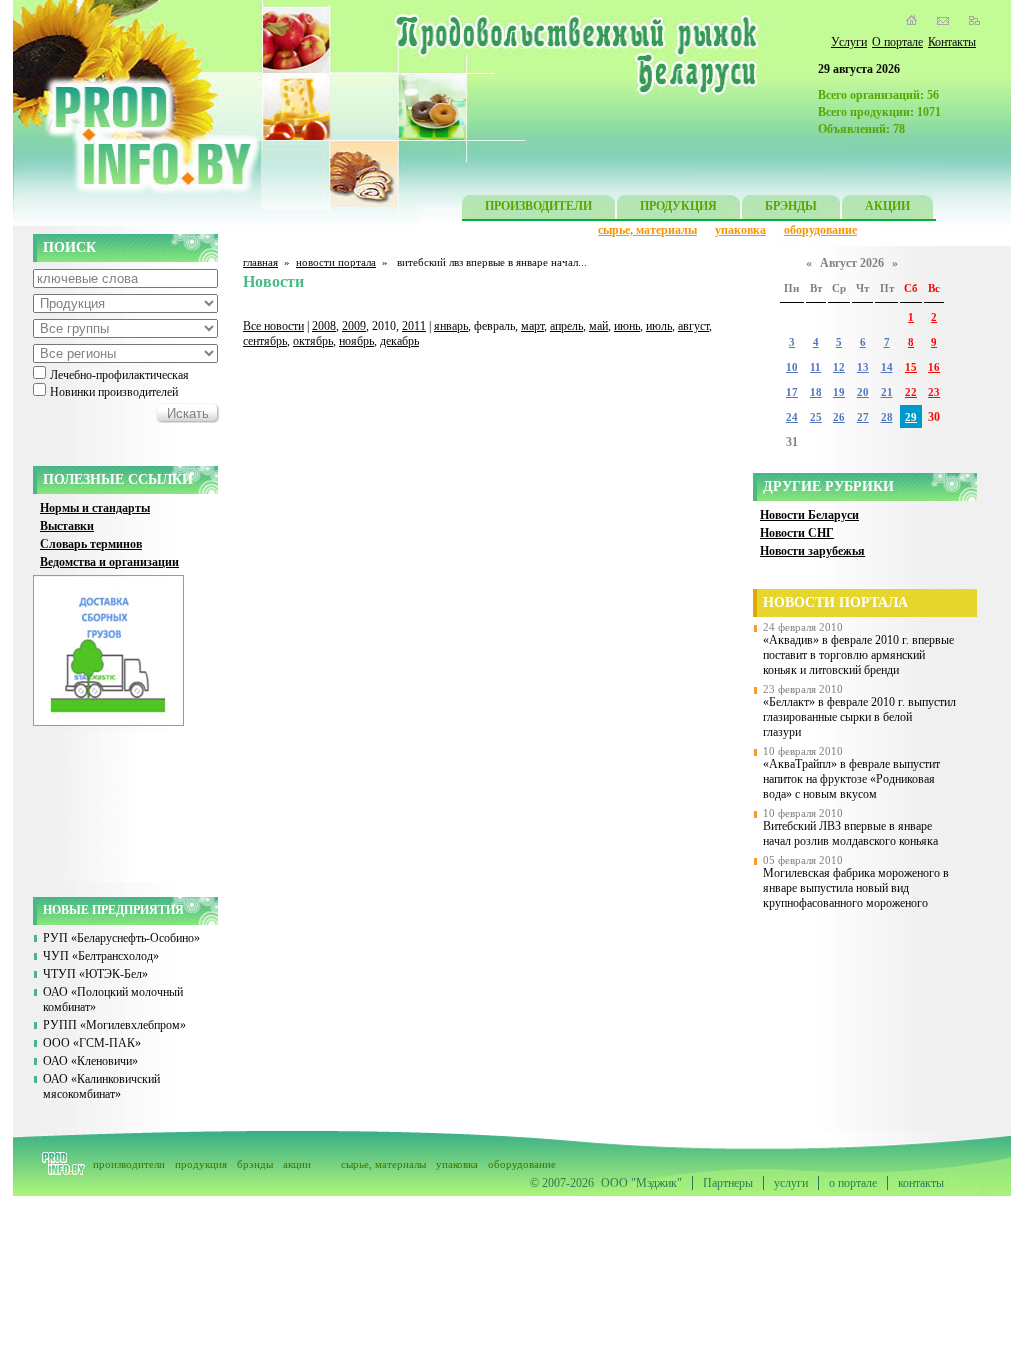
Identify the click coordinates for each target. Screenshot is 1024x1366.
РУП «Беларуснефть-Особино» (121, 938)
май (598, 326)
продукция (201, 1164)
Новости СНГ (797, 533)
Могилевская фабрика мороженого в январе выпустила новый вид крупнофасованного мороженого (856, 888)
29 (911, 417)
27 (863, 417)
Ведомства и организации (109, 562)
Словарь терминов (91, 544)
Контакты (952, 42)
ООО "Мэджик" (641, 1183)
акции (297, 1164)
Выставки (67, 526)
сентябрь (265, 341)
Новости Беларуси (809, 515)
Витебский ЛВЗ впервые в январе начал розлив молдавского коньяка (850, 833)
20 (863, 392)
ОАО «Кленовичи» (90, 1061)
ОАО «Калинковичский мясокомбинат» (101, 1086)
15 (911, 367)
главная (260, 262)
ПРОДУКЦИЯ (678, 206)
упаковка (740, 230)
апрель (566, 326)
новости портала (336, 262)
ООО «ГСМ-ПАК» (92, 1043)
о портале (853, 1183)
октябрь (313, 341)
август (693, 326)
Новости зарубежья (812, 551)
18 (816, 392)
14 (887, 367)
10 (792, 367)
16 (934, 367)
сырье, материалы (647, 230)
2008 (324, 326)
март (532, 326)
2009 (354, 326)
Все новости (273, 326)
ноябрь (356, 341)
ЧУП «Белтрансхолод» (101, 956)
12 (839, 367)
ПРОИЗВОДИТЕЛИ (538, 206)
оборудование (820, 230)
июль (659, 326)
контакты (921, 1183)
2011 (414, 326)
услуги (791, 1183)
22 (911, 392)
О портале (897, 42)
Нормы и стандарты (95, 508)
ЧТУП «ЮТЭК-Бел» (95, 974)
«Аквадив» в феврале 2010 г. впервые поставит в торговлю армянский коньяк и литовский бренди (858, 655)
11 (815, 367)
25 (816, 417)
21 (887, 392)
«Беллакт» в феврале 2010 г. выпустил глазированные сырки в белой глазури (859, 717)
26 (839, 417)
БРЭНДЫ (791, 206)
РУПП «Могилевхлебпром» (114, 1025)
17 (792, 392)
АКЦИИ (887, 206)
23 (934, 392)
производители (129, 1164)
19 (839, 392)
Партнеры (728, 1183)
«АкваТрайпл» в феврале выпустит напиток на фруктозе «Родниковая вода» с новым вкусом (851, 779)
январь (451, 326)
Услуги (849, 42)
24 (792, 417)
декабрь (399, 341)
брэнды (255, 1164)
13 (863, 367)
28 (887, 417)
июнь (627, 326)
